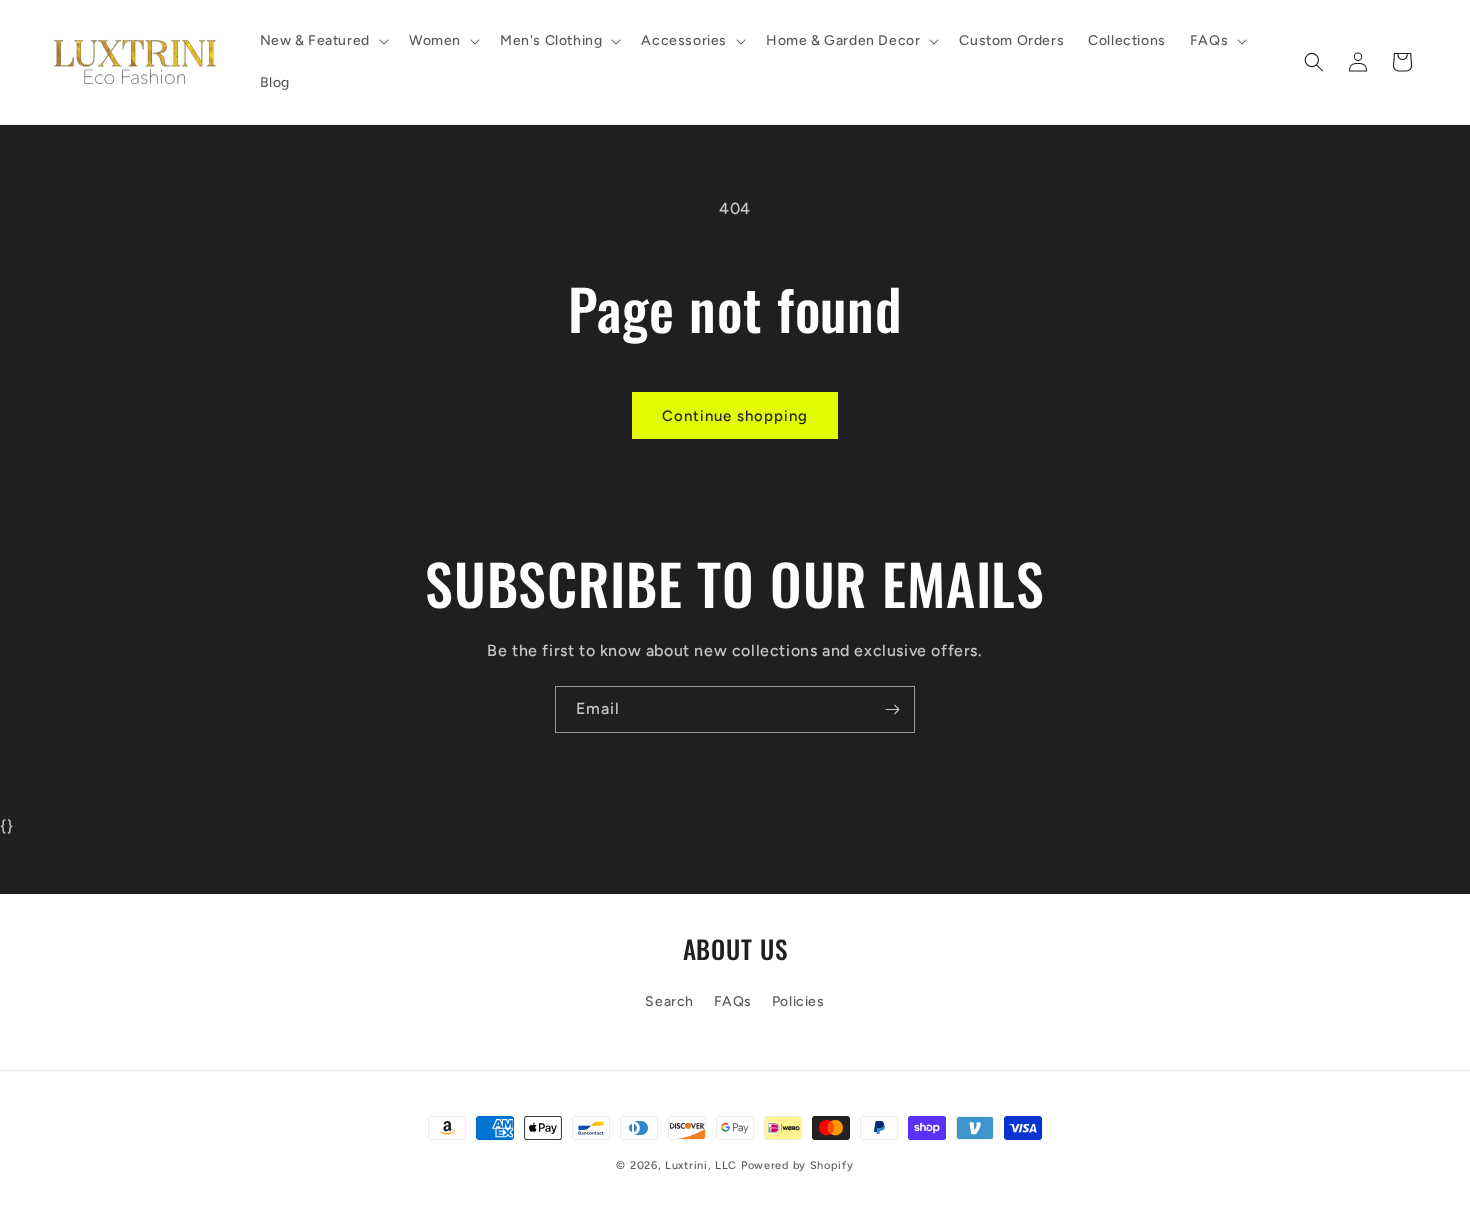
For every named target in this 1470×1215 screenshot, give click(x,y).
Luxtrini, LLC (701, 1165)
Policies (798, 1001)
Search (669, 1001)
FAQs (733, 1001)
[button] (322, 41)
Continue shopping (735, 416)
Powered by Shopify (797, 1165)
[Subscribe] (892, 709)
